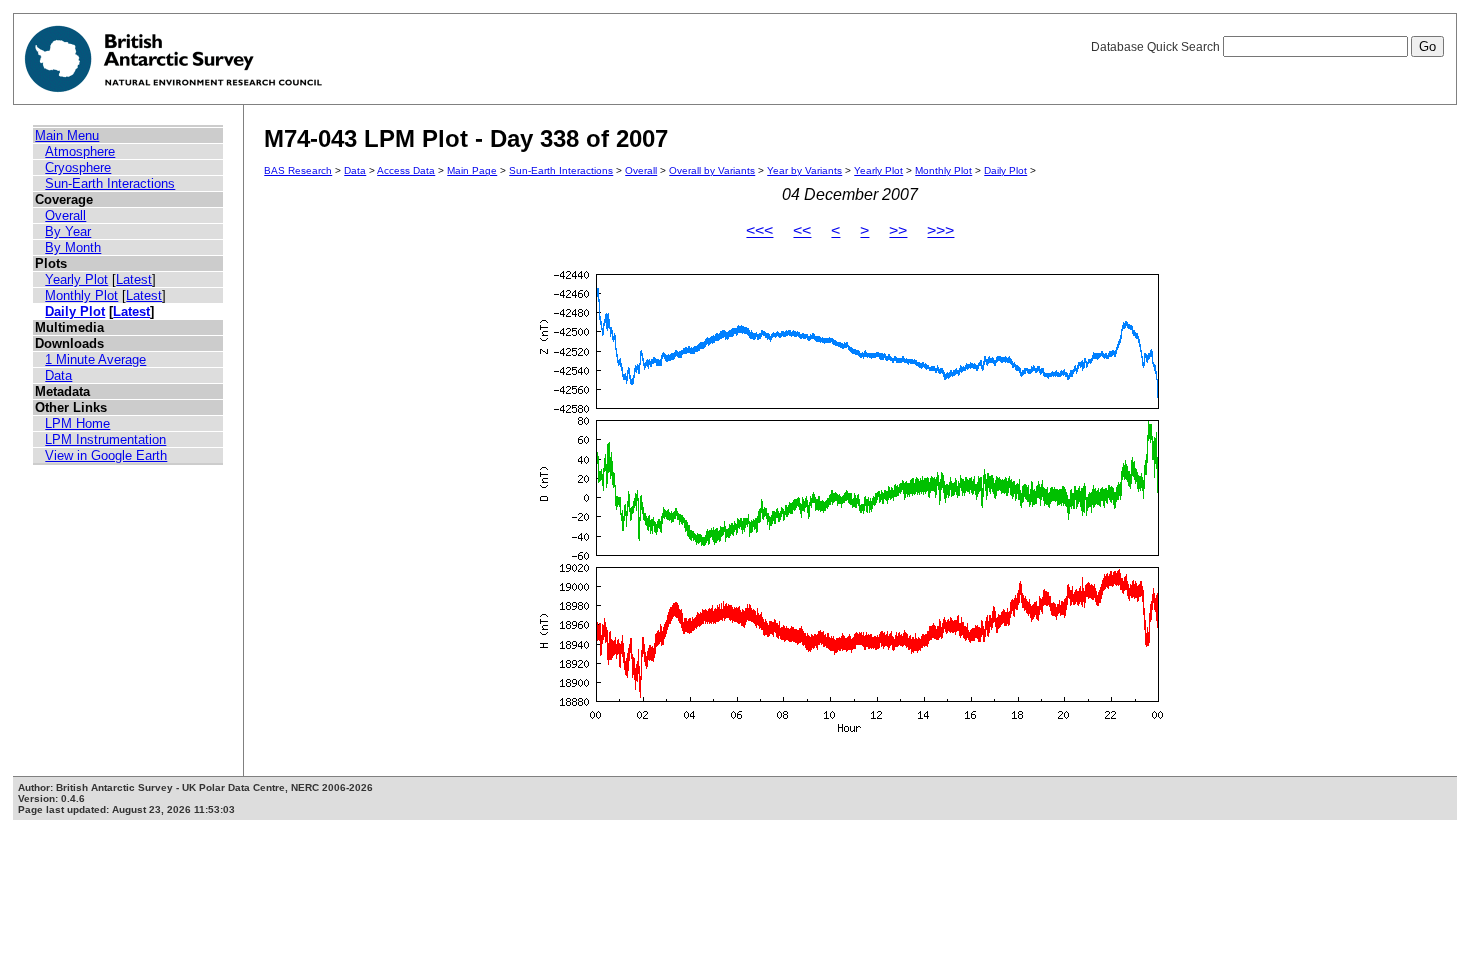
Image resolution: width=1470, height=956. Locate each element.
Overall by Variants (712, 170)
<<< (759, 230)
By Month (73, 247)
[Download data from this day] (850, 732)
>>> (940, 230)
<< (802, 230)
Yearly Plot (76, 279)
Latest (134, 279)
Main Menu (67, 135)
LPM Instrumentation (105, 439)
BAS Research (298, 170)
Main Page (472, 170)
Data (58, 375)
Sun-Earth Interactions (110, 183)
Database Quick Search (1157, 47)
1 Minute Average (95, 359)
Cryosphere (78, 167)
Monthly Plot (81, 295)
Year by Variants (804, 170)
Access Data (406, 170)
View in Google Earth (106, 455)
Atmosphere (80, 151)
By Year (68, 231)
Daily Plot (75, 311)
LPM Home (77, 423)
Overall (65, 215)
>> (898, 230)
